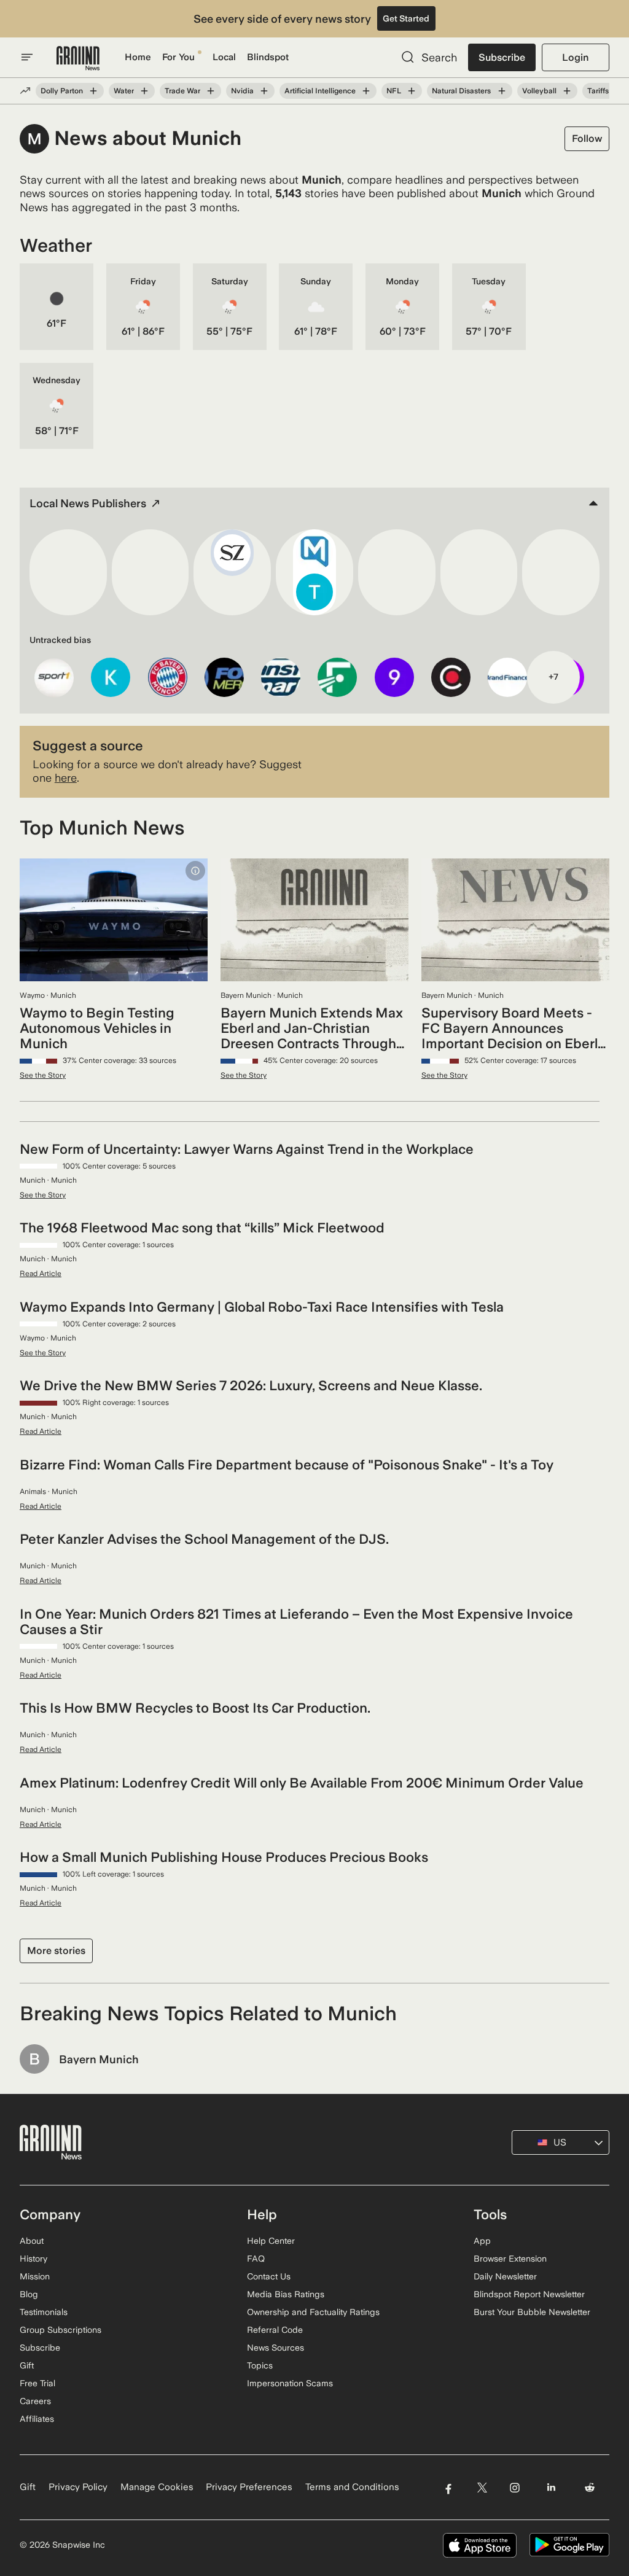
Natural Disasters (461, 91)
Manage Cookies (157, 2487)
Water (124, 91)
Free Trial (37, 2383)
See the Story (43, 1075)
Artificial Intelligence (320, 91)
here (66, 778)
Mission (35, 2276)
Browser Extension (510, 2259)
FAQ (256, 2259)
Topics (260, 2365)
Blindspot (268, 57)
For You (178, 57)
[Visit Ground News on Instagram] (514, 2487)
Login (575, 57)
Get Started (406, 18)
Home (138, 57)
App (482, 2241)
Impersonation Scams (290, 2383)
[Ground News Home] (78, 59)
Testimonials (44, 2312)
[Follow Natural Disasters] (501, 91)
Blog (29, 2294)
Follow (587, 138)
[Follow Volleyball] (567, 91)
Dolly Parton (62, 91)
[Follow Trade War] (211, 91)
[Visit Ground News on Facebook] (448, 2487)
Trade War (182, 91)
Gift (27, 2365)
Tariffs (598, 91)
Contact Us (269, 2276)
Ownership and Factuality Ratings (313, 2312)
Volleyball (539, 91)
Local (224, 57)
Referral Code (275, 2330)
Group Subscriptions (61, 2330)
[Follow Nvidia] (264, 91)
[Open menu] (27, 57)
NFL (394, 91)
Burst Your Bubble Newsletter (532, 2312)
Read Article (41, 1274)
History (33, 2259)
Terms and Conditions (352, 2487)
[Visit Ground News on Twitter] (482, 2487)
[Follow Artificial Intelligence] (366, 91)
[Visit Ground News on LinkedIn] (551, 2487)
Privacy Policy (78, 2487)
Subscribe (502, 57)
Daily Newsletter (505, 2276)
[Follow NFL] (412, 91)
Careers (35, 2401)
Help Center (271, 2241)
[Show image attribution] (195, 871)
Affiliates (37, 2419)
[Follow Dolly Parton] (93, 91)
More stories (56, 1951)
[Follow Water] (144, 91)
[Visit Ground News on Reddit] (590, 2487)
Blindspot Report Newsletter (529, 2294)
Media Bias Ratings (286, 2294)
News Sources (275, 2348)
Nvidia (242, 91)
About (32, 2241)
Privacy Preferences (249, 2487)
